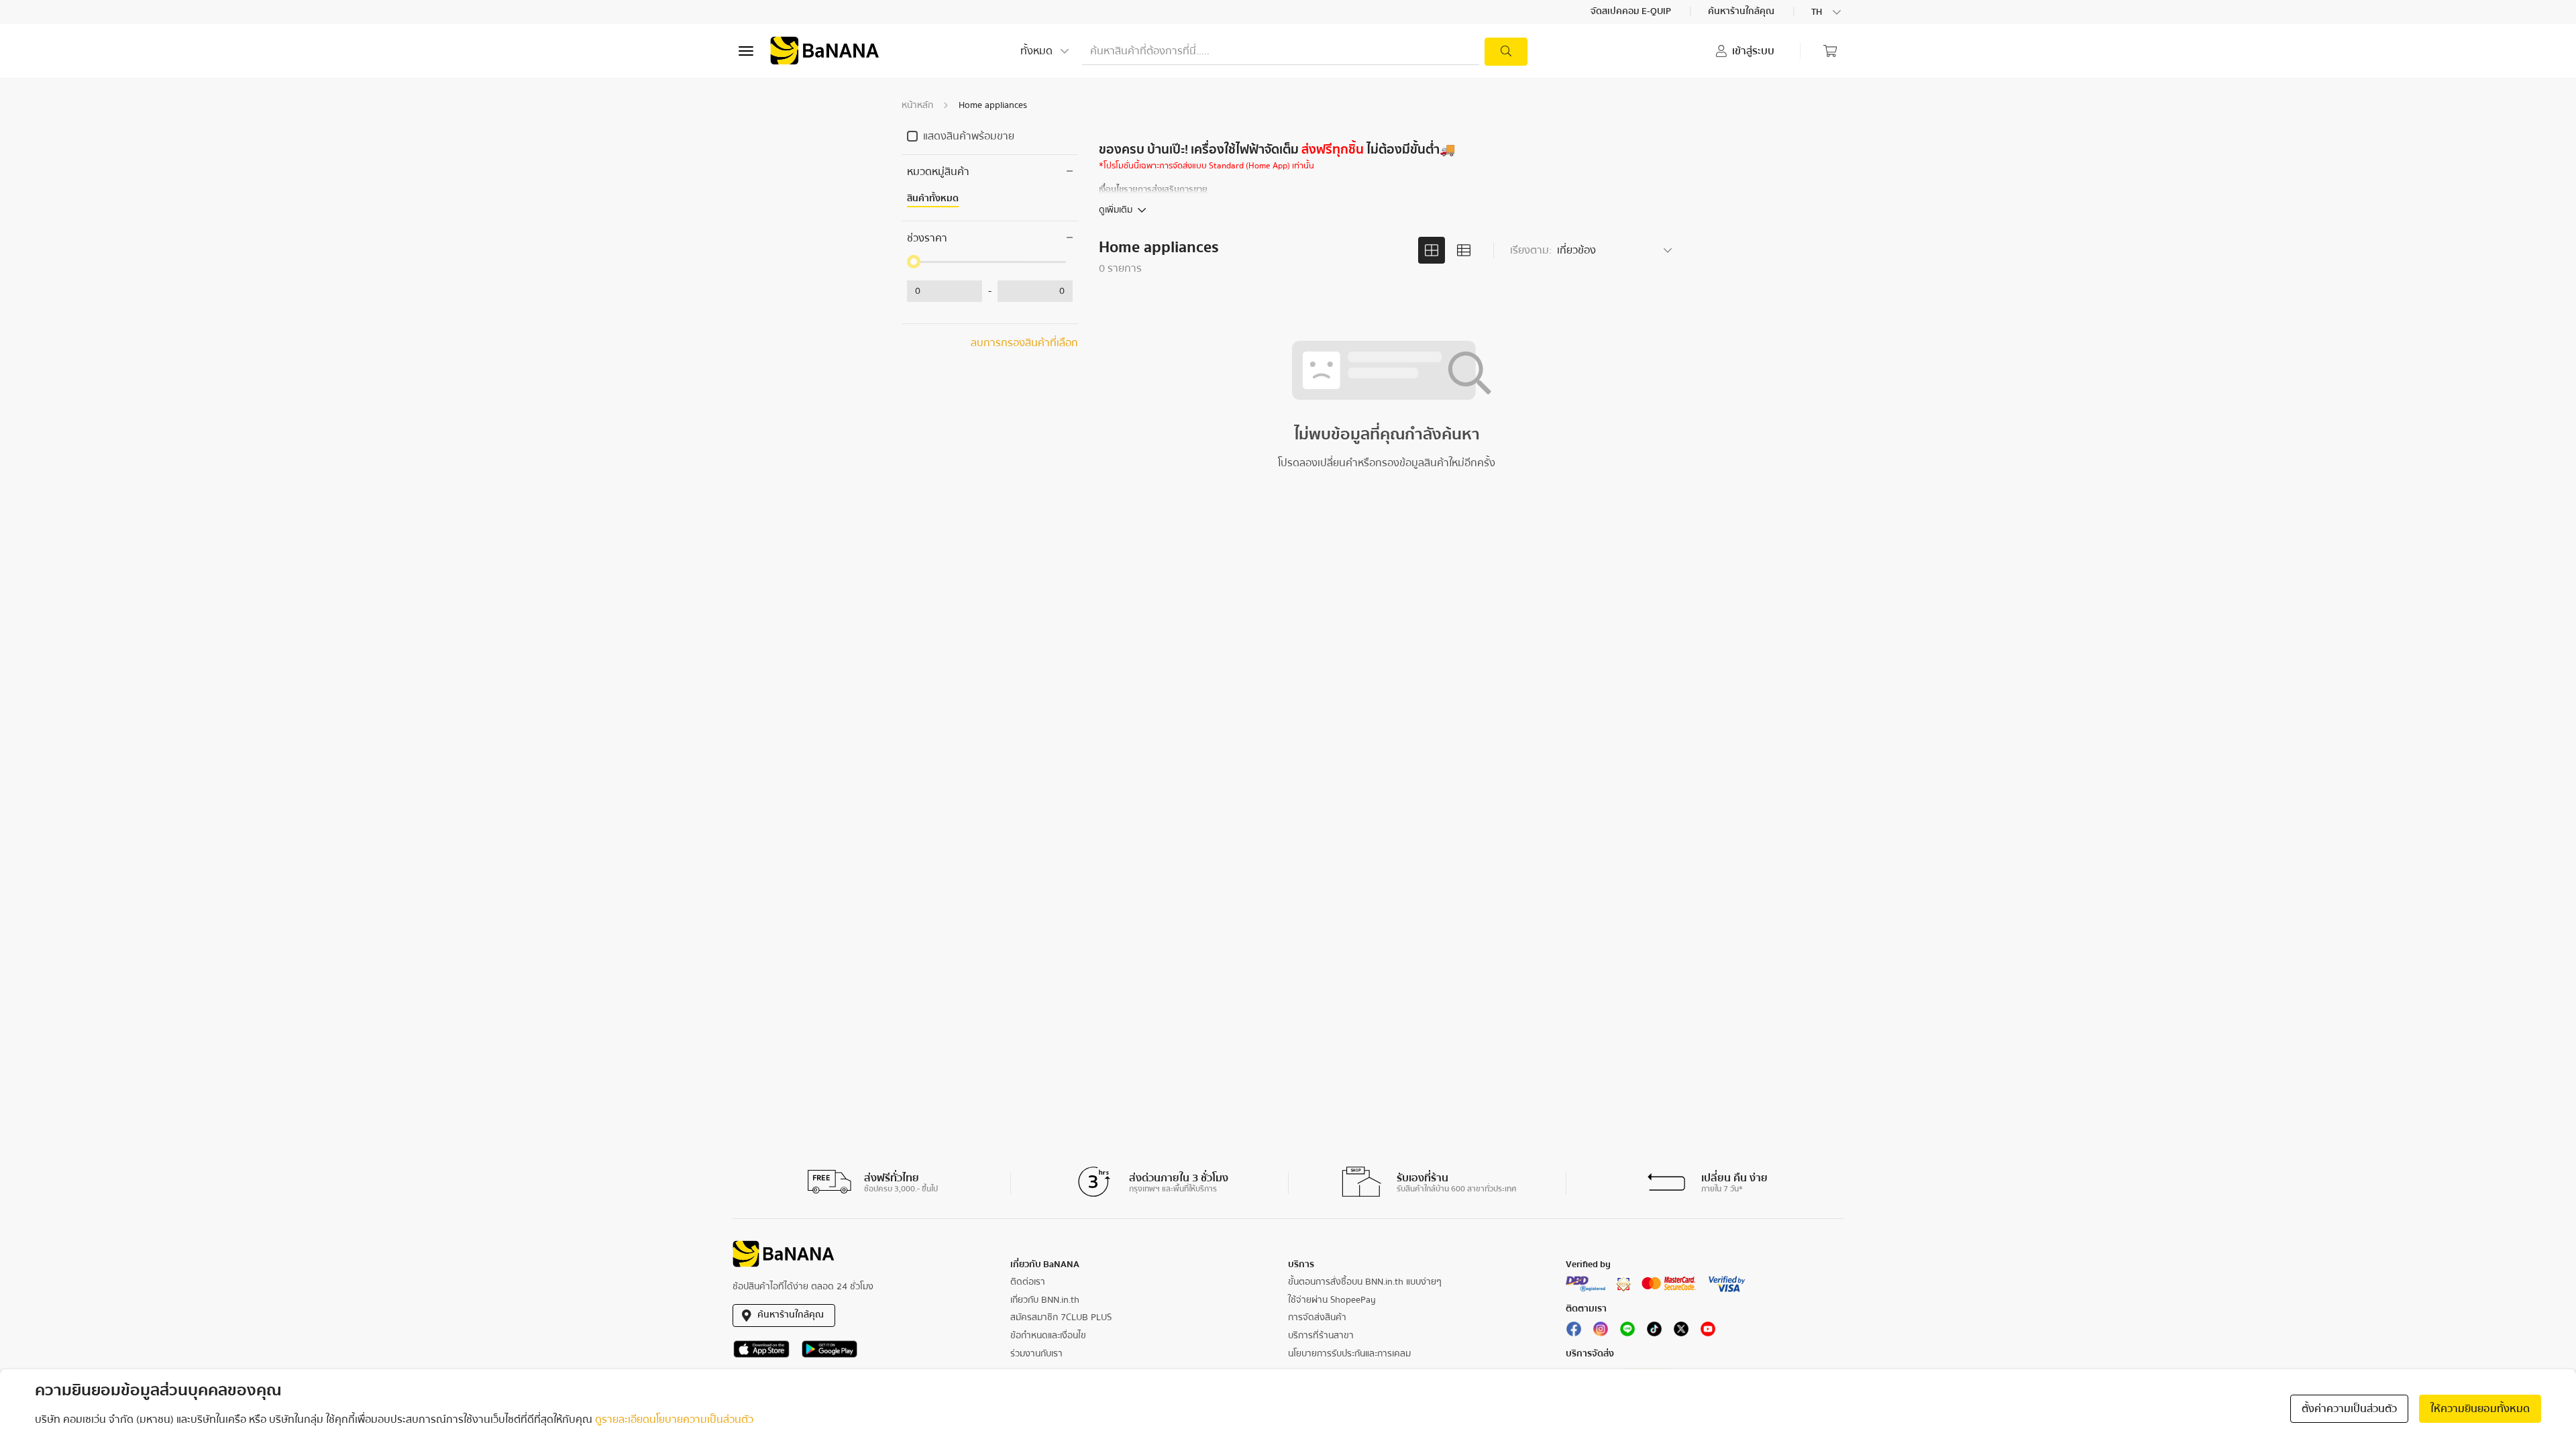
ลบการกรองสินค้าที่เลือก (1024, 343)
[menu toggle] (746, 51)
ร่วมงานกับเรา (1036, 1354)
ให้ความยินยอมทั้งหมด (2480, 1409)
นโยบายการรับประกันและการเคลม (1349, 1354)
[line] (1627, 1332)
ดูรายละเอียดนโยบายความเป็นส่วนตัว (674, 1419)
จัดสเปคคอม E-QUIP (1632, 12)
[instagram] (1601, 1332)
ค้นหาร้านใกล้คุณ (1742, 12)
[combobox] (1827, 12)
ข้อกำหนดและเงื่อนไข (1048, 1336)
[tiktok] (1654, 1332)
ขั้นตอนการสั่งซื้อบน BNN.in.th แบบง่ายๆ (1365, 1282)
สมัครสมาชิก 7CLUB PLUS (1061, 1318)
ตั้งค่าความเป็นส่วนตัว (2349, 1409)
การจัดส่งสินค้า (1317, 1318)
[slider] (914, 262)
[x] (1681, 1332)
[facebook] (1574, 1332)
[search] (1506, 52)
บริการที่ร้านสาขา (1321, 1336)
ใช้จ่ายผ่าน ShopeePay (1332, 1300)
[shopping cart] (1830, 51)
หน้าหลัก (917, 105)
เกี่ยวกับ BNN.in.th (1045, 1300)
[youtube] (1708, 1332)
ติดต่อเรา (1028, 1282)
